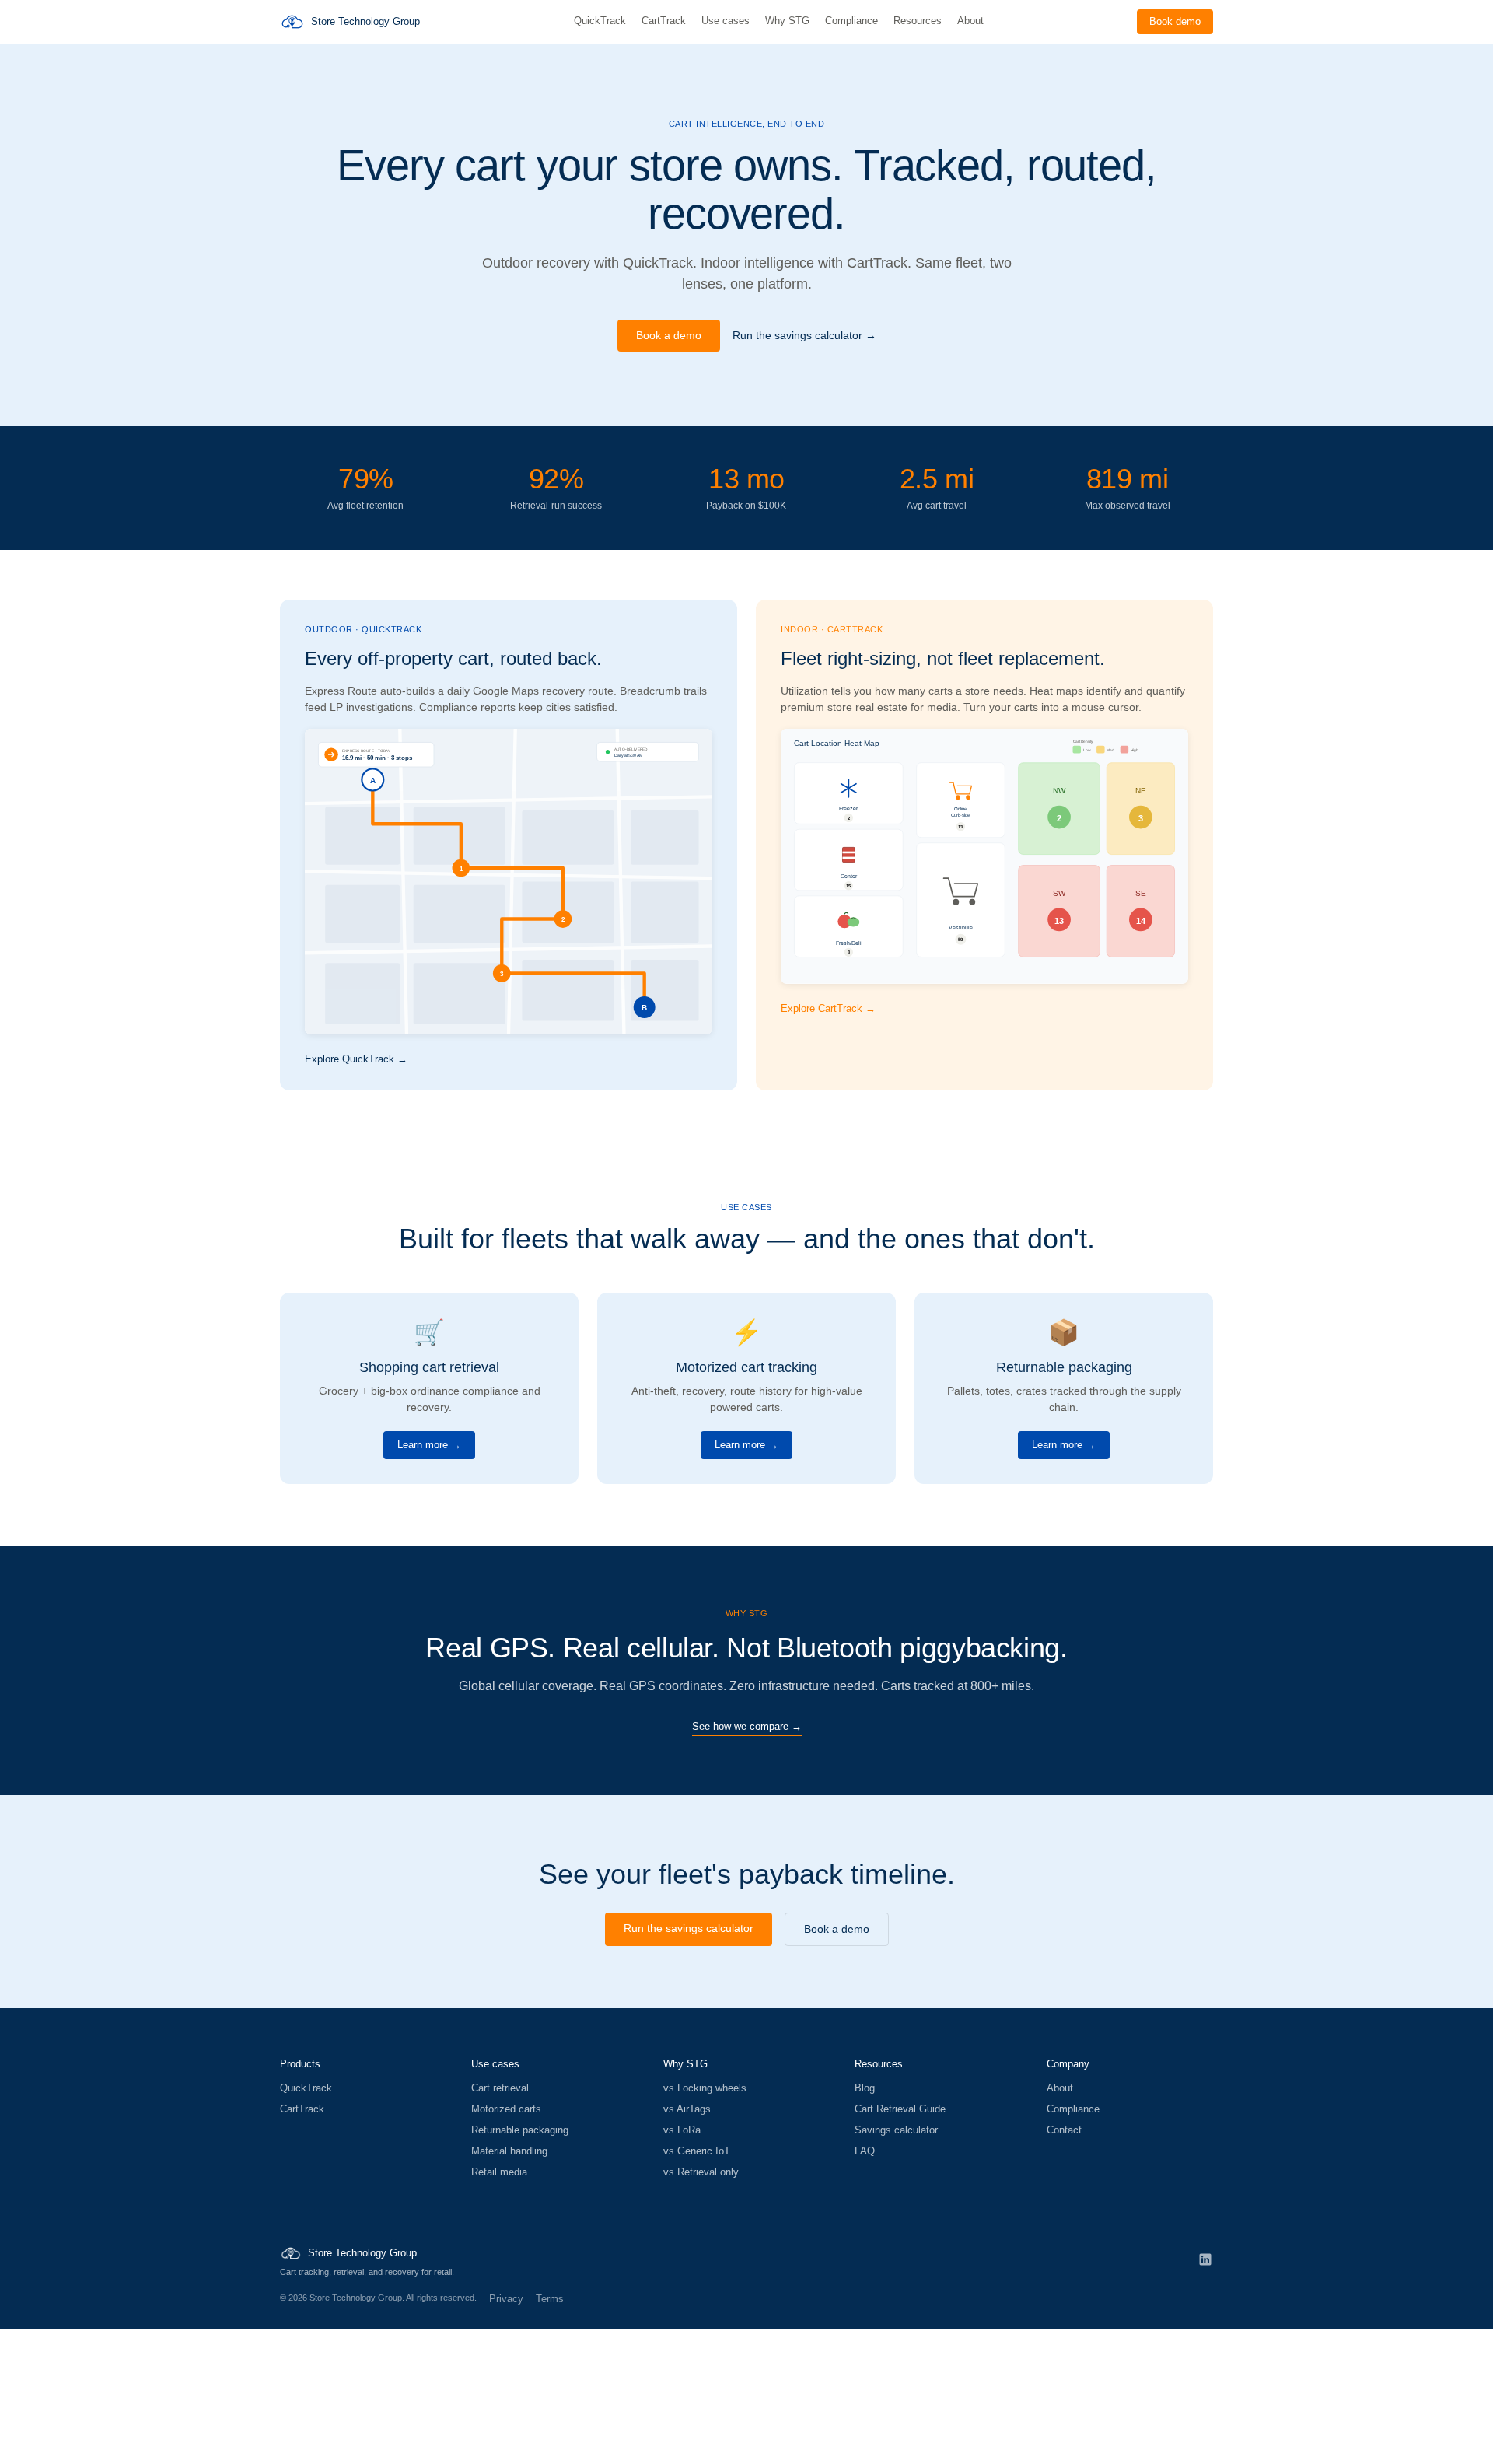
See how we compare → (747, 1726)
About (970, 21)
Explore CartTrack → (828, 1008)
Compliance (851, 21)
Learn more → (429, 1445)
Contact (1064, 2130)
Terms (550, 2299)
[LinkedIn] (1205, 2259)
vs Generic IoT (697, 2151)
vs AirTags (687, 2109)
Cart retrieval (500, 2088)
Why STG (787, 21)
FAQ (865, 2151)
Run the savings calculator (689, 1928)
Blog (865, 2088)
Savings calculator (896, 2130)
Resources (918, 21)
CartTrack (664, 21)
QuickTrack (600, 21)
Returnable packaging (520, 2130)
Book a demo (669, 335)
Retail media (499, 2172)
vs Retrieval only (701, 2172)
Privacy (506, 2299)
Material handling (509, 2151)
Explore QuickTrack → (356, 1059)
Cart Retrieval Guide (900, 2109)
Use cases (726, 21)
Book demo (1175, 21)
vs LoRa (682, 2130)
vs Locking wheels (705, 2088)
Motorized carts (506, 2109)
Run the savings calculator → (804, 335)
